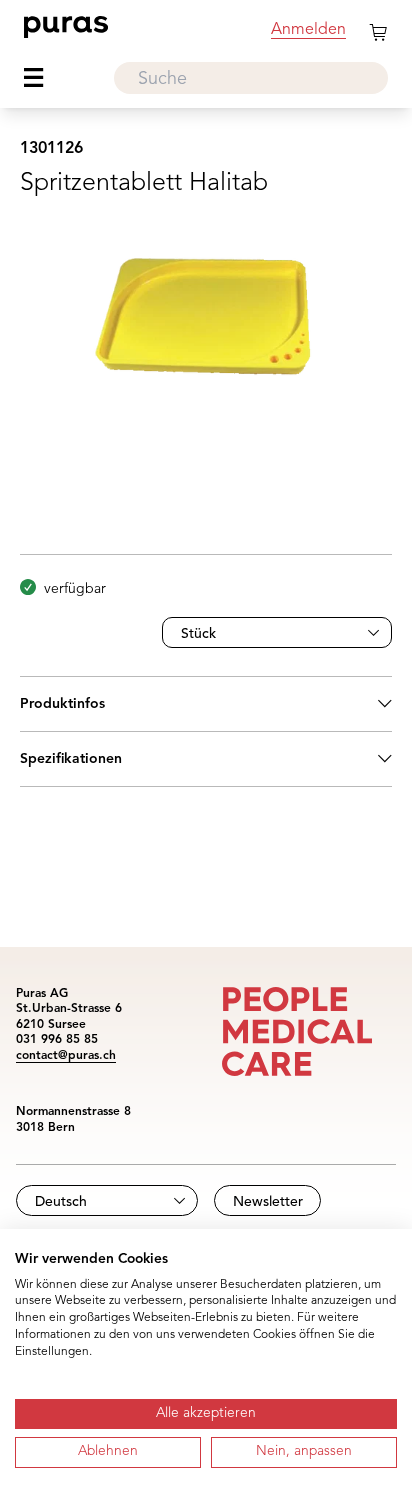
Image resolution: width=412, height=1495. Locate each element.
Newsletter (268, 1202)
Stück (198, 634)
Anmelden (308, 30)
